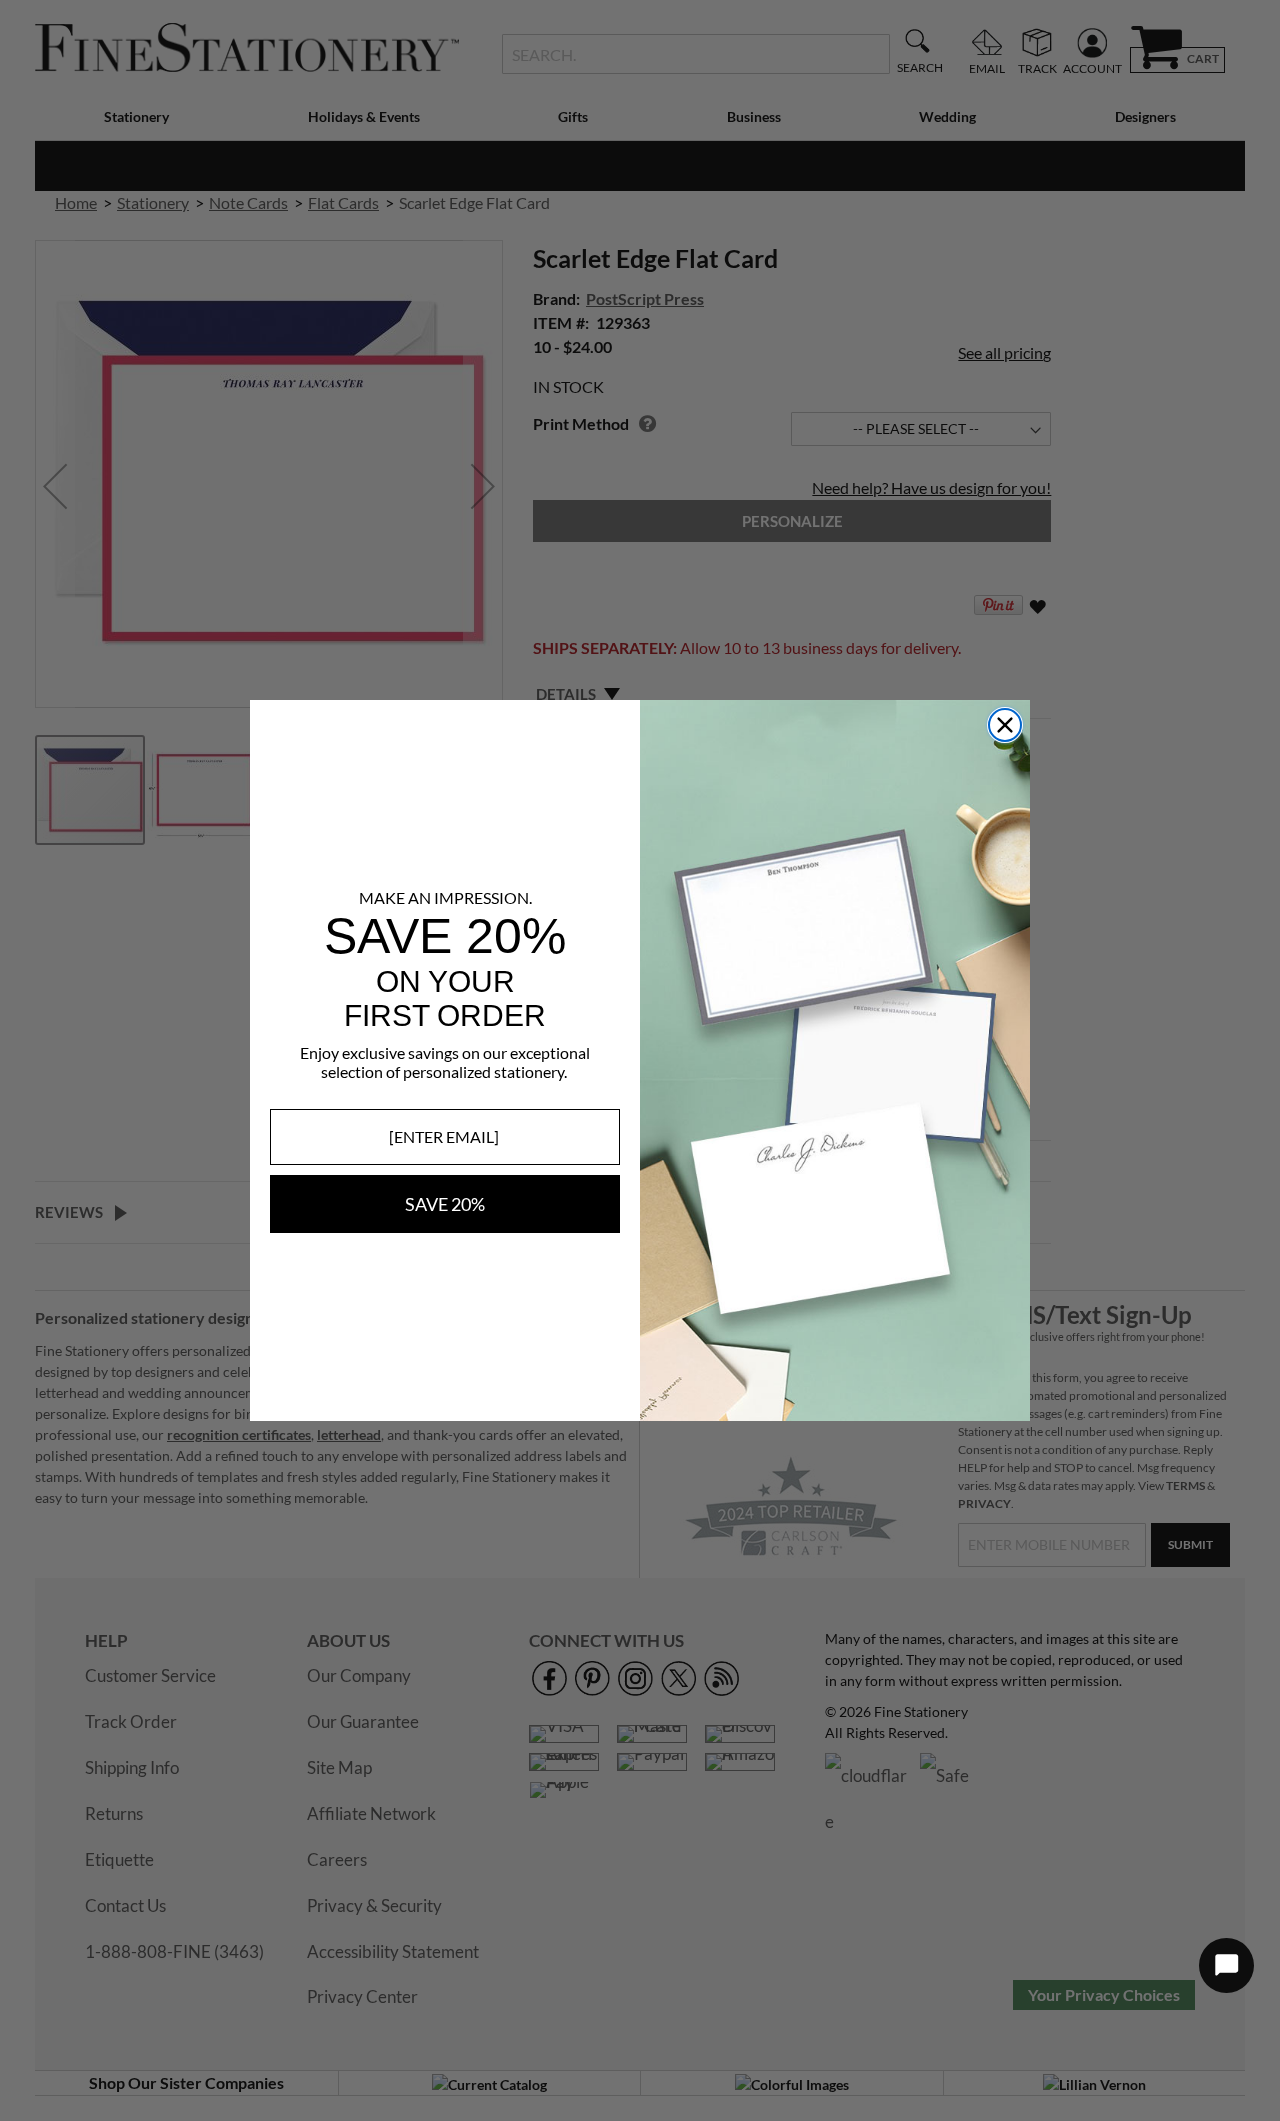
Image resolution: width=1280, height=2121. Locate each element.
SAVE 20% (445, 1204)
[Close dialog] (1005, 725)
